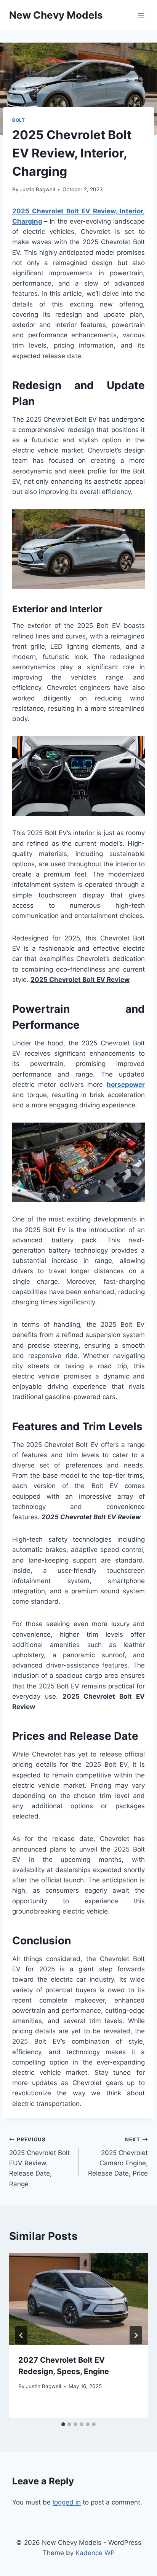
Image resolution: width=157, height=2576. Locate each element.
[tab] (63, 2424)
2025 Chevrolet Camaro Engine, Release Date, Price (118, 2157)
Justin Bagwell (37, 189)
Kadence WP (95, 2553)
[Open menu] (141, 15)
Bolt (18, 120)
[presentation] (78, 2299)
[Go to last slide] (21, 2335)
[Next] (136, 2335)
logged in (67, 2502)
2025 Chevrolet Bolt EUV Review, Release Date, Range (39, 2162)
